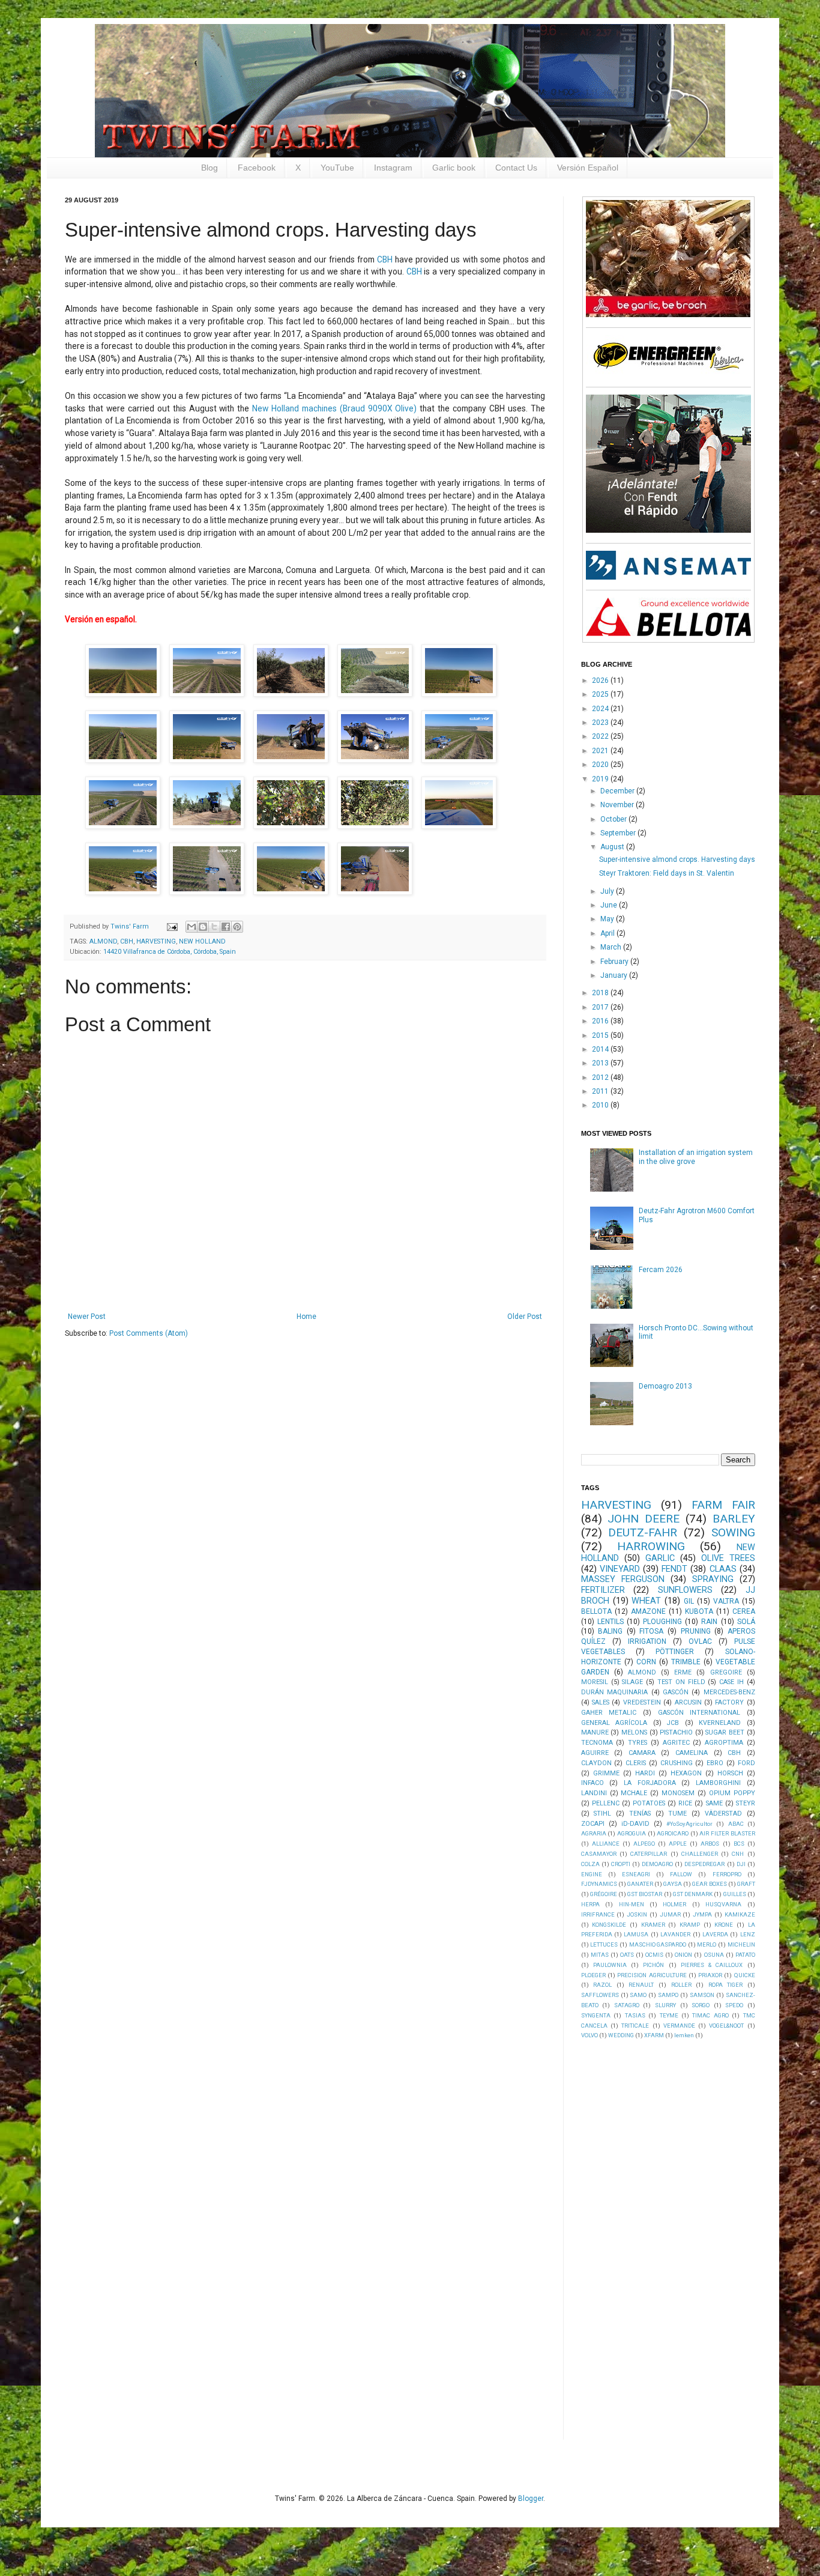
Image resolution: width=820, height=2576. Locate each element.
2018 (601, 993)
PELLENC (606, 1803)
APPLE (678, 1844)
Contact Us (516, 168)
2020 (601, 765)
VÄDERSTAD (723, 1814)
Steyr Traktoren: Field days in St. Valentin (667, 873)
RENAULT (641, 1985)
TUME (677, 1814)
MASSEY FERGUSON (623, 1579)
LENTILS (610, 1622)
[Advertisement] (671, 2238)
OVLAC (700, 1641)
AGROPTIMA (724, 1743)
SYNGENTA (596, 2015)
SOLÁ (746, 1622)
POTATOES (649, 1803)
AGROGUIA (632, 1833)
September (619, 833)
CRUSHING (677, 1763)
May (608, 919)
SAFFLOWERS (600, 1995)
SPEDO (734, 2005)
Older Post (525, 1317)
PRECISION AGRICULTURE (652, 1975)
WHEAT (646, 1601)
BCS (739, 1844)
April (608, 933)
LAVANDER (675, 1934)
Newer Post (87, 1317)
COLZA (590, 1864)
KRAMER (653, 1925)
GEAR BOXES (709, 1884)
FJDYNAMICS (599, 1884)
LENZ (748, 1934)
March (612, 947)
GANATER (640, 1884)
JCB (673, 1723)
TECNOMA (597, 1743)
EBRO (715, 1763)
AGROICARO (673, 1833)
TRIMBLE (686, 1662)
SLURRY (665, 2005)
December (618, 791)
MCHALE (634, 1793)
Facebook (257, 168)
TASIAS (635, 2015)
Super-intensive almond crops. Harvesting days (677, 859)
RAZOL (602, 1985)
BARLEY (734, 1519)
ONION (683, 1955)
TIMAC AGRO (710, 2015)
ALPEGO (644, 1844)
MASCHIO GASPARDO (658, 1944)
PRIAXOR (710, 1975)
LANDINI (594, 1793)
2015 (601, 1035)
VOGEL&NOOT (726, 2026)
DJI (741, 1864)
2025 (601, 694)
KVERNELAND (720, 1723)
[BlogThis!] (203, 927)
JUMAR (670, 1914)
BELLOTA (596, 1611)
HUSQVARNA (723, 1904)
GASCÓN (676, 1692)
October (614, 819)
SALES (601, 1702)
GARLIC (660, 1558)
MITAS (600, 1955)
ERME (683, 1672)
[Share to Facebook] (226, 927)
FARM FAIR (723, 1505)
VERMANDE (679, 2026)
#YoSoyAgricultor (689, 1824)
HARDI (645, 1773)
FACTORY (729, 1702)
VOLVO (589, 2035)
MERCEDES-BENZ (729, 1692)
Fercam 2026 (661, 1270)
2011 (601, 1091)
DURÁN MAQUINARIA (614, 1692)
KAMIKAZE (740, 1914)
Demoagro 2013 (665, 1386)
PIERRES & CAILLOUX (712, 1965)
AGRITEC (676, 1743)
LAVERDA (715, 1934)
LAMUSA (636, 1934)
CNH (738, 1854)
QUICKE (745, 1975)
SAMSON (702, 1995)
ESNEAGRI (636, 1874)
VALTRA (726, 1601)
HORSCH (730, 1773)
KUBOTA (699, 1611)
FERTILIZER (603, 1590)
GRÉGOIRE (604, 1894)
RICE (685, 1803)
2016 (601, 1021)
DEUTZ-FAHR (643, 1532)
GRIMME (606, 1773)
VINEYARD (620, 1569)
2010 (601, 1105)
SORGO (701, 2005)
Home (306, 1317)
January (615, 975)
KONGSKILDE (609, 1925)
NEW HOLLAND (202, 941)
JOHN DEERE (644, 1519)
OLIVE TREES (728, 1558)
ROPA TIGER (726, 1985)
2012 (601, 1077)
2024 (601, 709)
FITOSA (651, 1631)
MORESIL (595, 1682)
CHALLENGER (700, 1854)
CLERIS (636, 1763)
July (608, 891)
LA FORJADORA (650, 1783)
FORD (746, 1763)
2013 (601, 1063)
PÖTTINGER (675, 1652)
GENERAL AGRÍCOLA (614, 1723)
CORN (646, 1662)
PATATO (745, 1955)
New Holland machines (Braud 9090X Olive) (334, 408)
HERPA (590, 1904)
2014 (601, 1049)
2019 (601, 779)
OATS (627, 1955)
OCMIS (654, 1955)
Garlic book (454, 168)
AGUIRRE (595, 1753)
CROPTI (621, 1864)
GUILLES (735, 1894)
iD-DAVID (635, 1824)
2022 (601, 736)
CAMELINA (692, 1753)
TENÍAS (640, 1814)
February (615, 962)
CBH (385, 259)
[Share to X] (214, 927)
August (613, 847)
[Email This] (191, 927)
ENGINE (592, 1874)
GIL (689, 1601)
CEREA (744, 1611)
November (618, 805)
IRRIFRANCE (598, 1914)
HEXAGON (686, 1773)
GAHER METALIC (609, 1713)
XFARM (654, 2035)
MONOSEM (678, 1793)
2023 (601, 723)
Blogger (531, 2499)
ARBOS (710, 1844)
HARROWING (651, 1546)
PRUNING (696, 1631)
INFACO (592, 1783)
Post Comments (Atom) (149, 1333)
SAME (714, 1803)
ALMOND (103, 941)
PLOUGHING (662, 1622)
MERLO (707, 1944)
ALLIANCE (606, 1844)
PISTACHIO (676, 1732)
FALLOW (681, 1874)
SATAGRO (627, 2005)
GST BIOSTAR (645, 1894)
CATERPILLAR (649, 1854)
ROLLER (681, 1985)
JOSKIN (637, 1914)
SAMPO (668, 1995)
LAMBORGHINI (718, 1783)
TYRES (638, 1743)
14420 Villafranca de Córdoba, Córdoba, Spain (170, 952)
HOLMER (674, 1904)
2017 (601, 1007)
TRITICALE (635, 2026)
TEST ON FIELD (681, 1682)
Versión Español (588, 168)
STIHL (602, 1814)
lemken (684, 2035)
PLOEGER (593, 1975)
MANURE (595, 1732)
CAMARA (642, 1753)
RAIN (709, 1622)
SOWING (733, 1532)
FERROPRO (727, 1874)
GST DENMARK (693, 1894)
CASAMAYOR (599, 1854)
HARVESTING (156, 941)
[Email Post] (172, 926)
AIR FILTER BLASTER (727, 1833)
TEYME (669, 2015)
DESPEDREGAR (704, 1864)
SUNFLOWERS (685, 1590)
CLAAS (723, 1569)
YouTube (337, 168)
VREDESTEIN (642, 1702)
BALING (610, 1631)
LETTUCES (604, 1944)
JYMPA (702, 1914)
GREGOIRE (726, 1672)
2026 (601, 680)
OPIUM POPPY (732, 1793)
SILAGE (632, 1682)
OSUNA (714, 1955)
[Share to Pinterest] (237, 927)
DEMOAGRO (657, 1864)
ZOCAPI (593, 1824)
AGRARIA (594, 1833)
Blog (210, 168)
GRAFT (746, 1884)
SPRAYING (713, 1579)
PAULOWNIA (610, 1965)
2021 (601, 751)
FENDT (674, 1569)
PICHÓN (653, 1965)
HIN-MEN (632, 1904)
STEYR (746, 1803)
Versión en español (100, 619)
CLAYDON (596, 1763)
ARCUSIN (688, 1702)
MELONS (634, 1732)
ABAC (736, 1824)
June (610, 905)
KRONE (724, 1925)
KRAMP (690, 1925)
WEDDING (621, 2035)
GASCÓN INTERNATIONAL (699, 1713)
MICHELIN (741, 1944)
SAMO (638, 1995)
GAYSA (673, 1884)
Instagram (393, 168)
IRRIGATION (647, 1641)
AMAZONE (648, 1611)
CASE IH (731, 1682)
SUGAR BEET (725, 1732)
